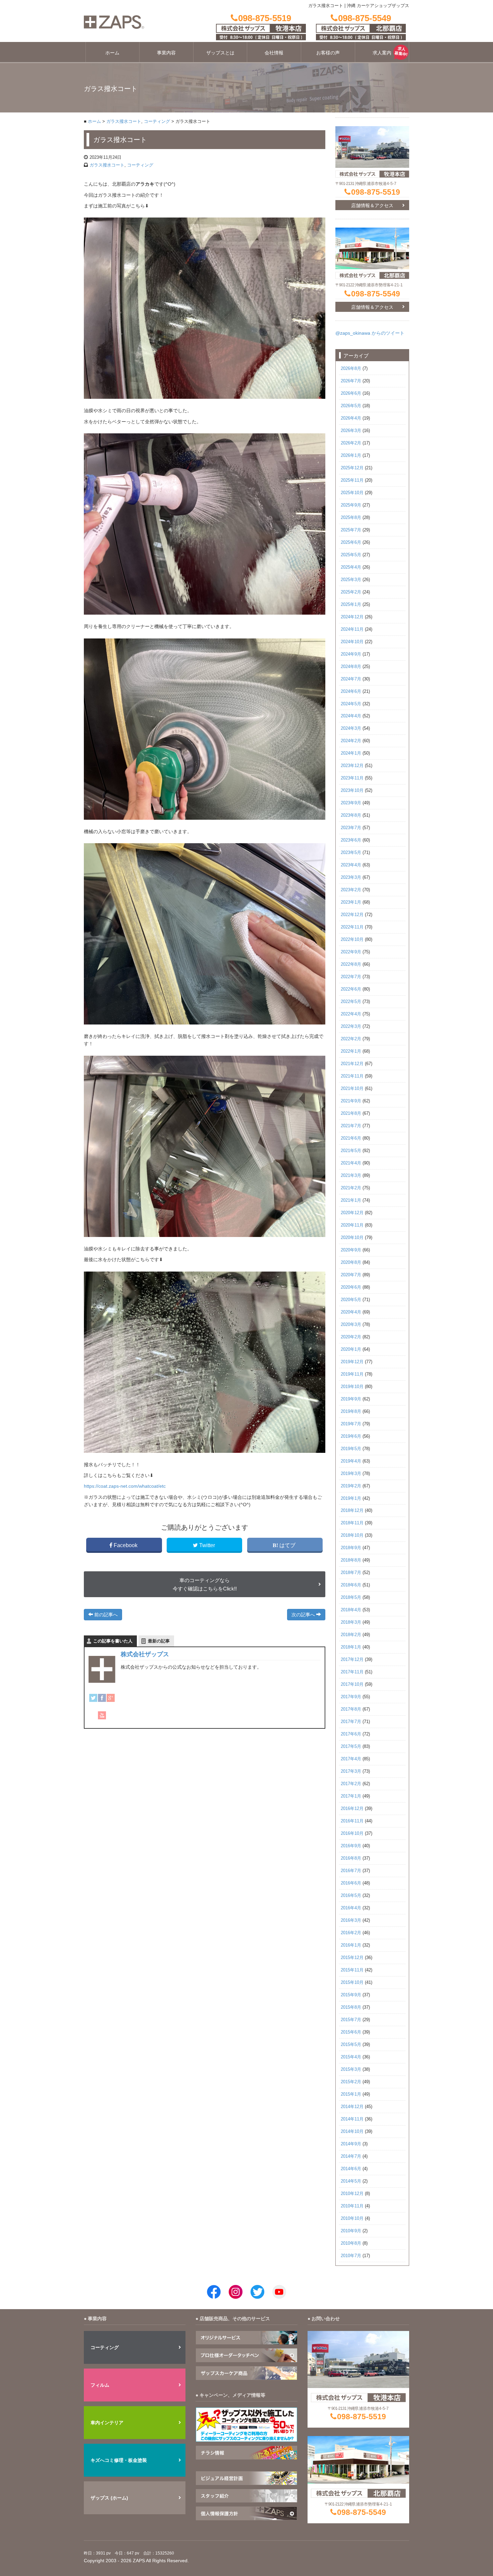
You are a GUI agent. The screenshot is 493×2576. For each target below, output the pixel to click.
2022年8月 (351, 964)
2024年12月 (352, 617)
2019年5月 (351, 1449)
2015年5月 (351, 2045)
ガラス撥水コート (124, 122)
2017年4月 (351, 1759)
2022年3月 (351, 1027)
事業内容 (166, 53)
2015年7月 (351, 2020)
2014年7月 (351, 2156)
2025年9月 (351, 505)
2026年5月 (351, 406)
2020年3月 (351, 1325)
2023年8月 (351, 815)
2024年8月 (351, 667)
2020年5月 (351, 1300)
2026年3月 (351, 431)
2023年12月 (352, 766)
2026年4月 (351, 418)
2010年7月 (351, 2256)
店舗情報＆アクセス (372, 205)
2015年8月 (351, 2007)
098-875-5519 (376, 192)
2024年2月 (351, 741)
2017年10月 (352, 1684)
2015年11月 (352, 1970)
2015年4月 (351, 2057)
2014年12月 (352, 2107)
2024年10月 (352, 642)
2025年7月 (351, 530)
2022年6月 (351, 989)
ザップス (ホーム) (109, 2498)
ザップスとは (220, 53)
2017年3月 (351, 1771)
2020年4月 (351, 1312)
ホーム (112, 53)
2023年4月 (351, 865)
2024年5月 (351, 704)
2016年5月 (351, 1896)
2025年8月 (351, 518)
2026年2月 (351, 443)
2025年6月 (351, 542)
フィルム (100, 2385)
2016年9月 (351, 1846)
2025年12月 (352, 468)
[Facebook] (102, 1698)
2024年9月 (351, 654)
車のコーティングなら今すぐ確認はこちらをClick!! (205, 1584)
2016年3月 (351, 1920)
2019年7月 (351, 1424)
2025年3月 (351, 580)
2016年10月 (352, 1833)
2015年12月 (352, 1958)
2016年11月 (352, 1821)
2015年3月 (351, 2069)
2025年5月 (351, 555)
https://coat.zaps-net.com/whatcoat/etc (125, 1486)
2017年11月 (352, 1672)
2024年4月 (351, 716)
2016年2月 (351, 1933)
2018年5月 (351, 1597)
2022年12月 (352, 915)
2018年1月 (351, 1647)
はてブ (287, 1545)
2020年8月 (351, 1262)
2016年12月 (352, 1809)
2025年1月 (351, 605)
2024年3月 (351, 728)
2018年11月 (352, 1523)
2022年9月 (351, 952)
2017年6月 (351, 1734)
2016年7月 (351, 1871)
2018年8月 (351, 1560)
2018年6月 (351, 1585)
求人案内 (382, 53)
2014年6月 (351, 2169)
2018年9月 (351, 1548)
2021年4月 (351, 1163)
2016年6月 (351, 1883)
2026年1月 (351, 456)
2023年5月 (351, 853)
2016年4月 (351, 1908)
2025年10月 (352, 493)
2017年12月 (352, 1660)
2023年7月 (351, 828)
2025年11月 (352, 480)
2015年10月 (352, 1983)
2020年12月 (352, 1213)
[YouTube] (102, 1715)
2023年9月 (351, 803)
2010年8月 (351, 2243)
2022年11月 (352, 927)
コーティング (157, 122)
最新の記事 (159, 1641)
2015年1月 (351, 2094)
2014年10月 (352, 2132)
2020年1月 (351, 1349)
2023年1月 (351, 902)
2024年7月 (351, 679)
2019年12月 (352, 1362)
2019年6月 (351, 1436)
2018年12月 (352, 1511)
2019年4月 (351, 1461)
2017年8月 (351, 1709)
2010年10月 (352, 2219)
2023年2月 (351, 890)
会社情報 (274, 53)
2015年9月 (351, 1995)
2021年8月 (351, 1113)
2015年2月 (351, 2082)
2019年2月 (351, 1486)
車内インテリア (107, 2423)
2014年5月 (351, 2181)
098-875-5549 (376, 294)
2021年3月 (351, 1176)
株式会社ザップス (145, 1654)
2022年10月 (352, 940)
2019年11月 (352, 1374)
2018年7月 (351, 1573)
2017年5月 (351, 1747)
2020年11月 (352, 1225)
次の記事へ (304, 1615)
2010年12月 (352, 2194)
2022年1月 (351, 1051)
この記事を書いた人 (113, 1641)
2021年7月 (351, 1126)
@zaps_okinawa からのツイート (370, 333)
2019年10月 (352, 1387)
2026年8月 (351, 369)
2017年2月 (351, 1784)
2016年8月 (351, 1858)
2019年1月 (351, 1498)
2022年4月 (351, 1014)
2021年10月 (352, 1089)
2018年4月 (351, 1610)
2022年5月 (351, 1002)
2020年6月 (351, 1287)
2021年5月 (351, 1151)
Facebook (126, 1545)
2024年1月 (351, 753)
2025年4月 (351, 567)
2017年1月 (351, 1796)
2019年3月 (351, 1474)
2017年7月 (351, 1722)
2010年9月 (351, 2231)
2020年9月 (351, 1250)
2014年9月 (351, 2144)
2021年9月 (351, 1101)
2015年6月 (351, 2032)
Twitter (207, 1545)
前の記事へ (105, 1615)
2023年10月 (352, 791)
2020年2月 (351, 1337)
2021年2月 (351, 1188)
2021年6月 (351, 1138)
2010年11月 (352, 2206)
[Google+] (111, 1698)
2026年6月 (351, 393)
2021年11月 (352, 1076)
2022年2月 (351, 1039)
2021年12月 (352, 1064)
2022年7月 (351, 977)
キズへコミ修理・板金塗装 (119, 2460)
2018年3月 (351, 1622)
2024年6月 (351, 691)
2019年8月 (351, 1412)
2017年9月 (351, 1697)
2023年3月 (351, 877)
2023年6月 (351, 840)
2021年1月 (351, 1200)
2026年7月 (351, 381)
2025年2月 (351, 592)
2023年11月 (352, 778)
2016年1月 (351, 1945)
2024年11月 (352, 629)
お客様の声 (328, 53)
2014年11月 (352, 2119)
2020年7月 (351, 1275)
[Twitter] (93, 1698)
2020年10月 (352, 1238)
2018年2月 (351, 1635)
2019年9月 (351, 1399)
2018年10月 (352, 1535)
